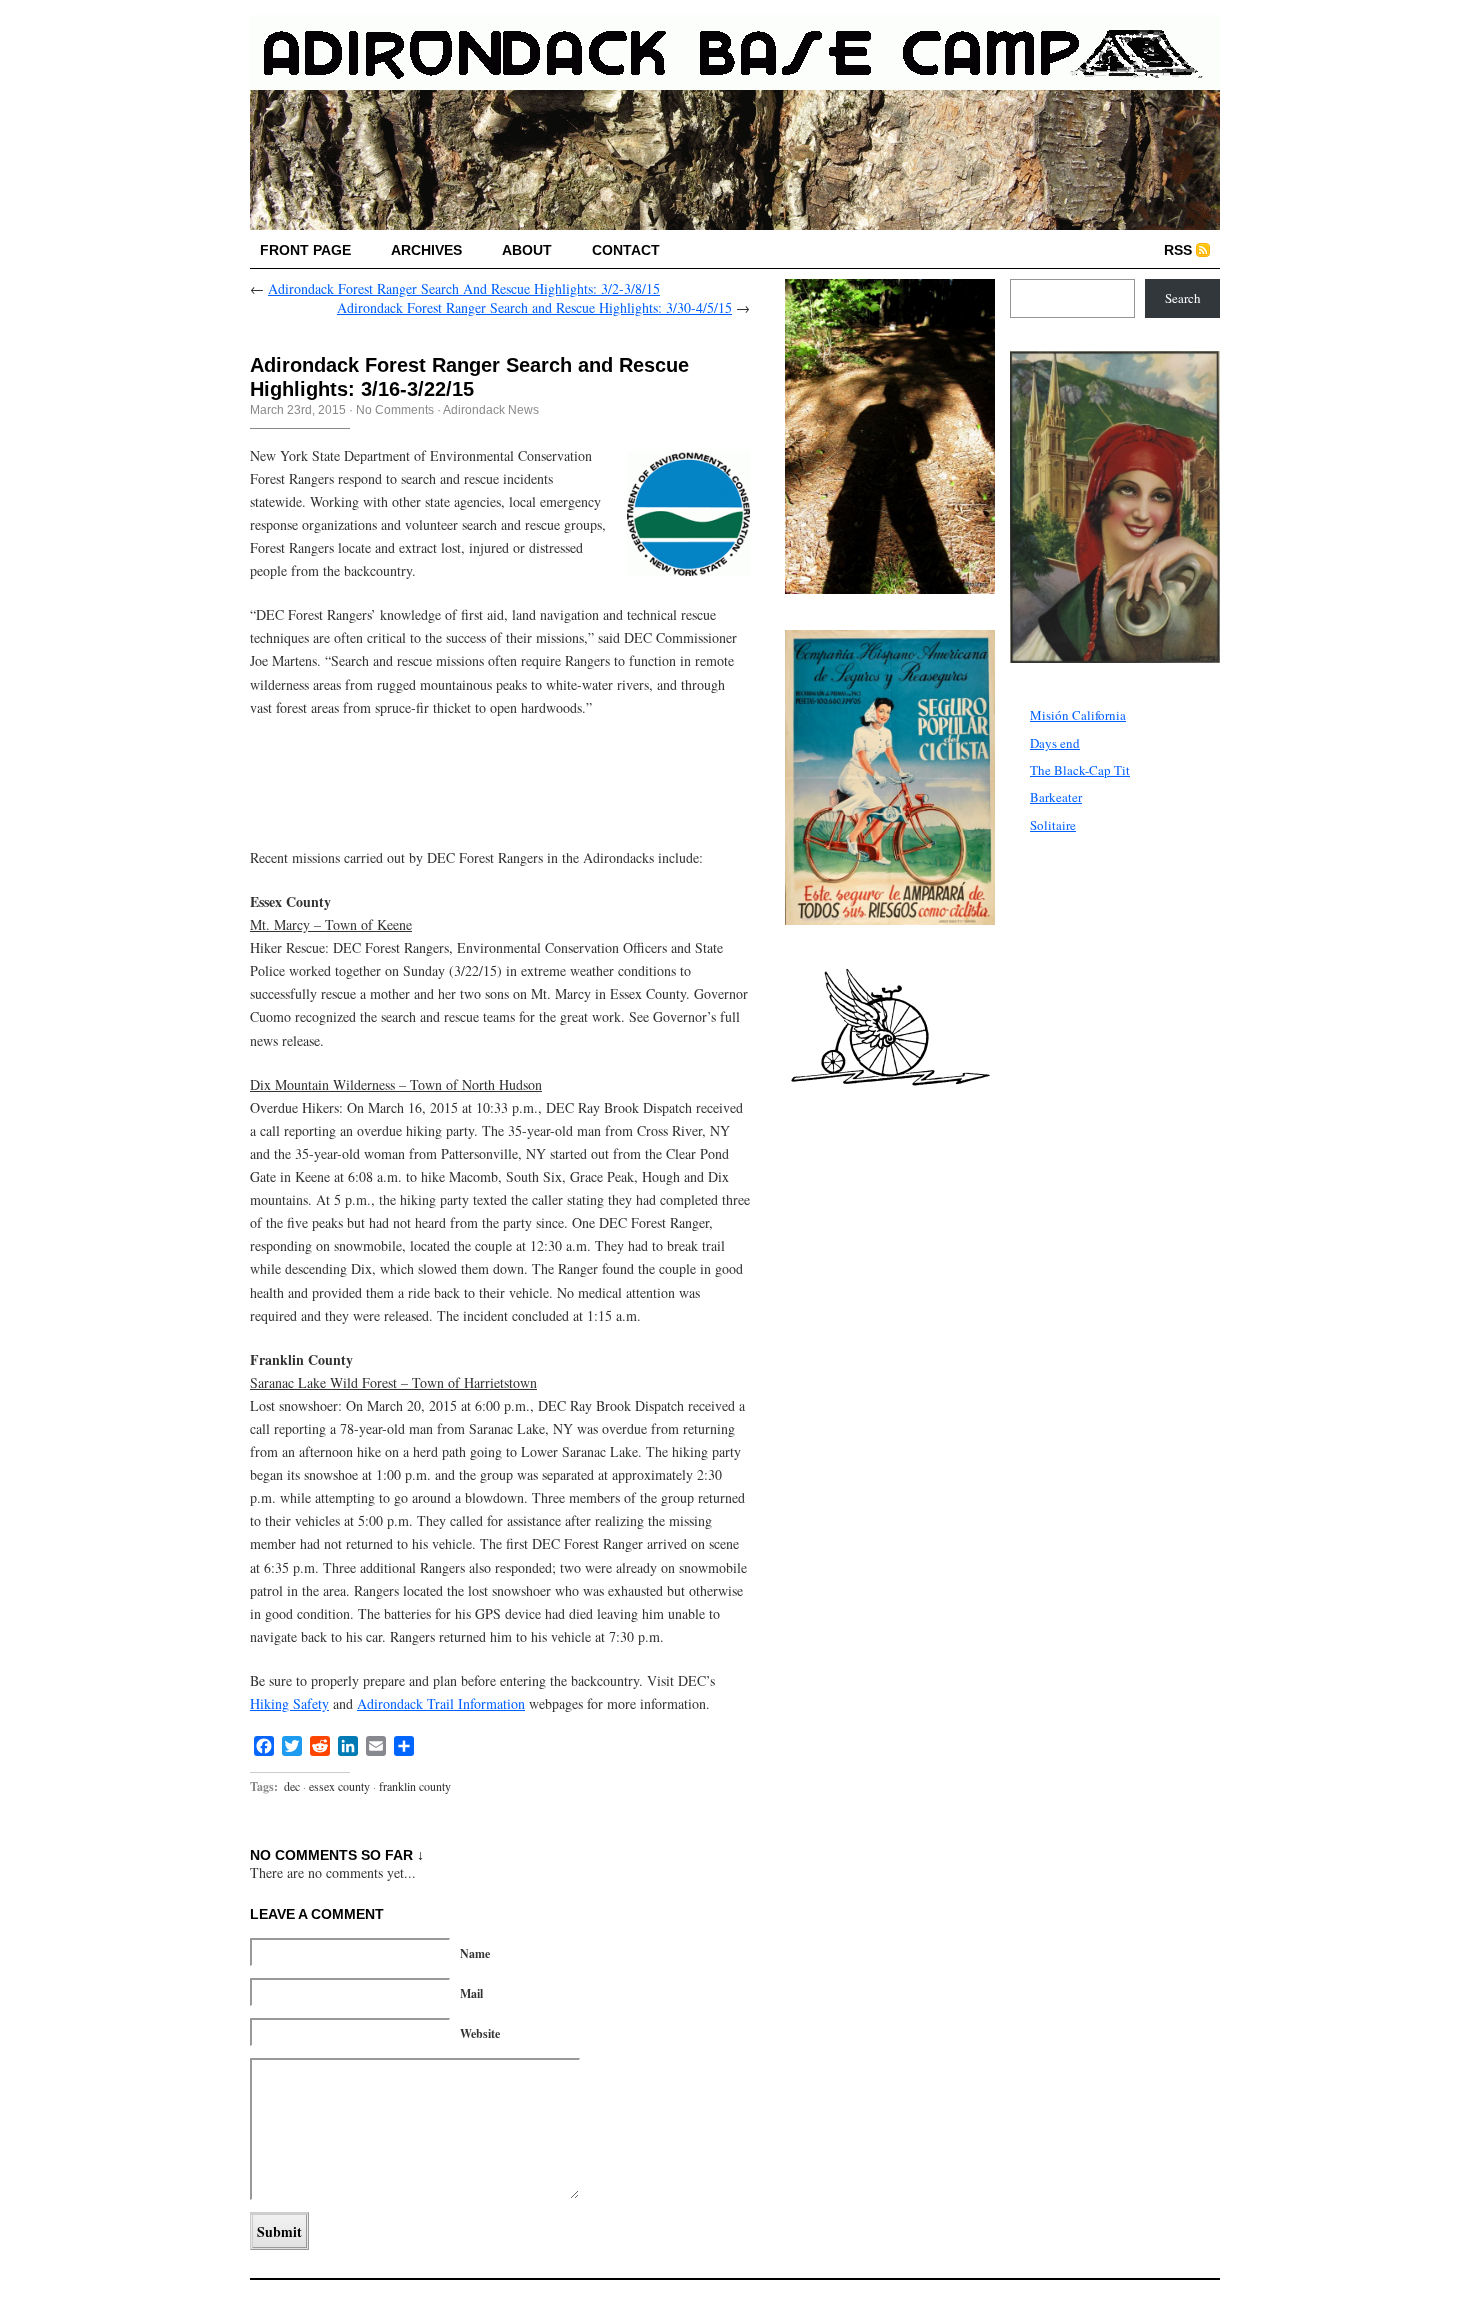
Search (1183, 298)
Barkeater (1056, 797)
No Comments (395, 410)
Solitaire (1053, 825)
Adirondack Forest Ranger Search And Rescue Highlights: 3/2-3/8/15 (464, 288)
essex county (339, 1786)
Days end (1055, 743)
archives (426, 250)
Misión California (1078, 715)
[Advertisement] (484, 795)
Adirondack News (491, 410)
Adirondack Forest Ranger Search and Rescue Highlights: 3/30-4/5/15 (534, 307)
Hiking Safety (289, 1703)
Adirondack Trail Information (441, 1703)
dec (292, 1786)
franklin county (415, 1786)
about (527, 250)
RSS (1178, 250)
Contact (626, 250)
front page (305, 250)
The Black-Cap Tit (1080, 770)
